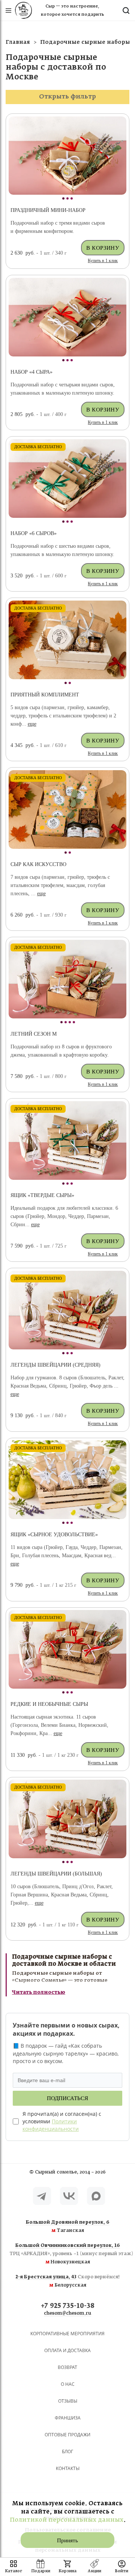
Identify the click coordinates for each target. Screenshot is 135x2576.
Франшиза (68, 2418)
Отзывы (68, 2401)
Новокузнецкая (67, 2254)
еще (32, 724)
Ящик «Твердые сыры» (42, 1195)
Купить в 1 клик (103, 261)
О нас (68, 2384)
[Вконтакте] (69, 2196)
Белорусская (68, 2281)
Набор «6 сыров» (34, 533)
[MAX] (96, 2196)
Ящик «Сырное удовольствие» (54, 1535)
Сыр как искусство (38, 864)
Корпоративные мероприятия (67, 2334)
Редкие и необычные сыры (49, 1704)
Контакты (68, 2468)
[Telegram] (42, 2196)
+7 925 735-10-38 (68, 2306)
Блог (67, 2452)
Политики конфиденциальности (51, 2125)
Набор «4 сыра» (31, 372)
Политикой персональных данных (67, 2520)
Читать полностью (39, 1992)
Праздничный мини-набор (48, 210)
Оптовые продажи (67, 2435)
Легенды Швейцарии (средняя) (55, 1365)
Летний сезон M (34, 1034)
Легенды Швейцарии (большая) (56, 1874)
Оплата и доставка (67, 2350)
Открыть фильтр (67, 97)
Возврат (67, 2367)
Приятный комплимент (45, 695)
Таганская (68, 2227)
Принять (67, 2540)
